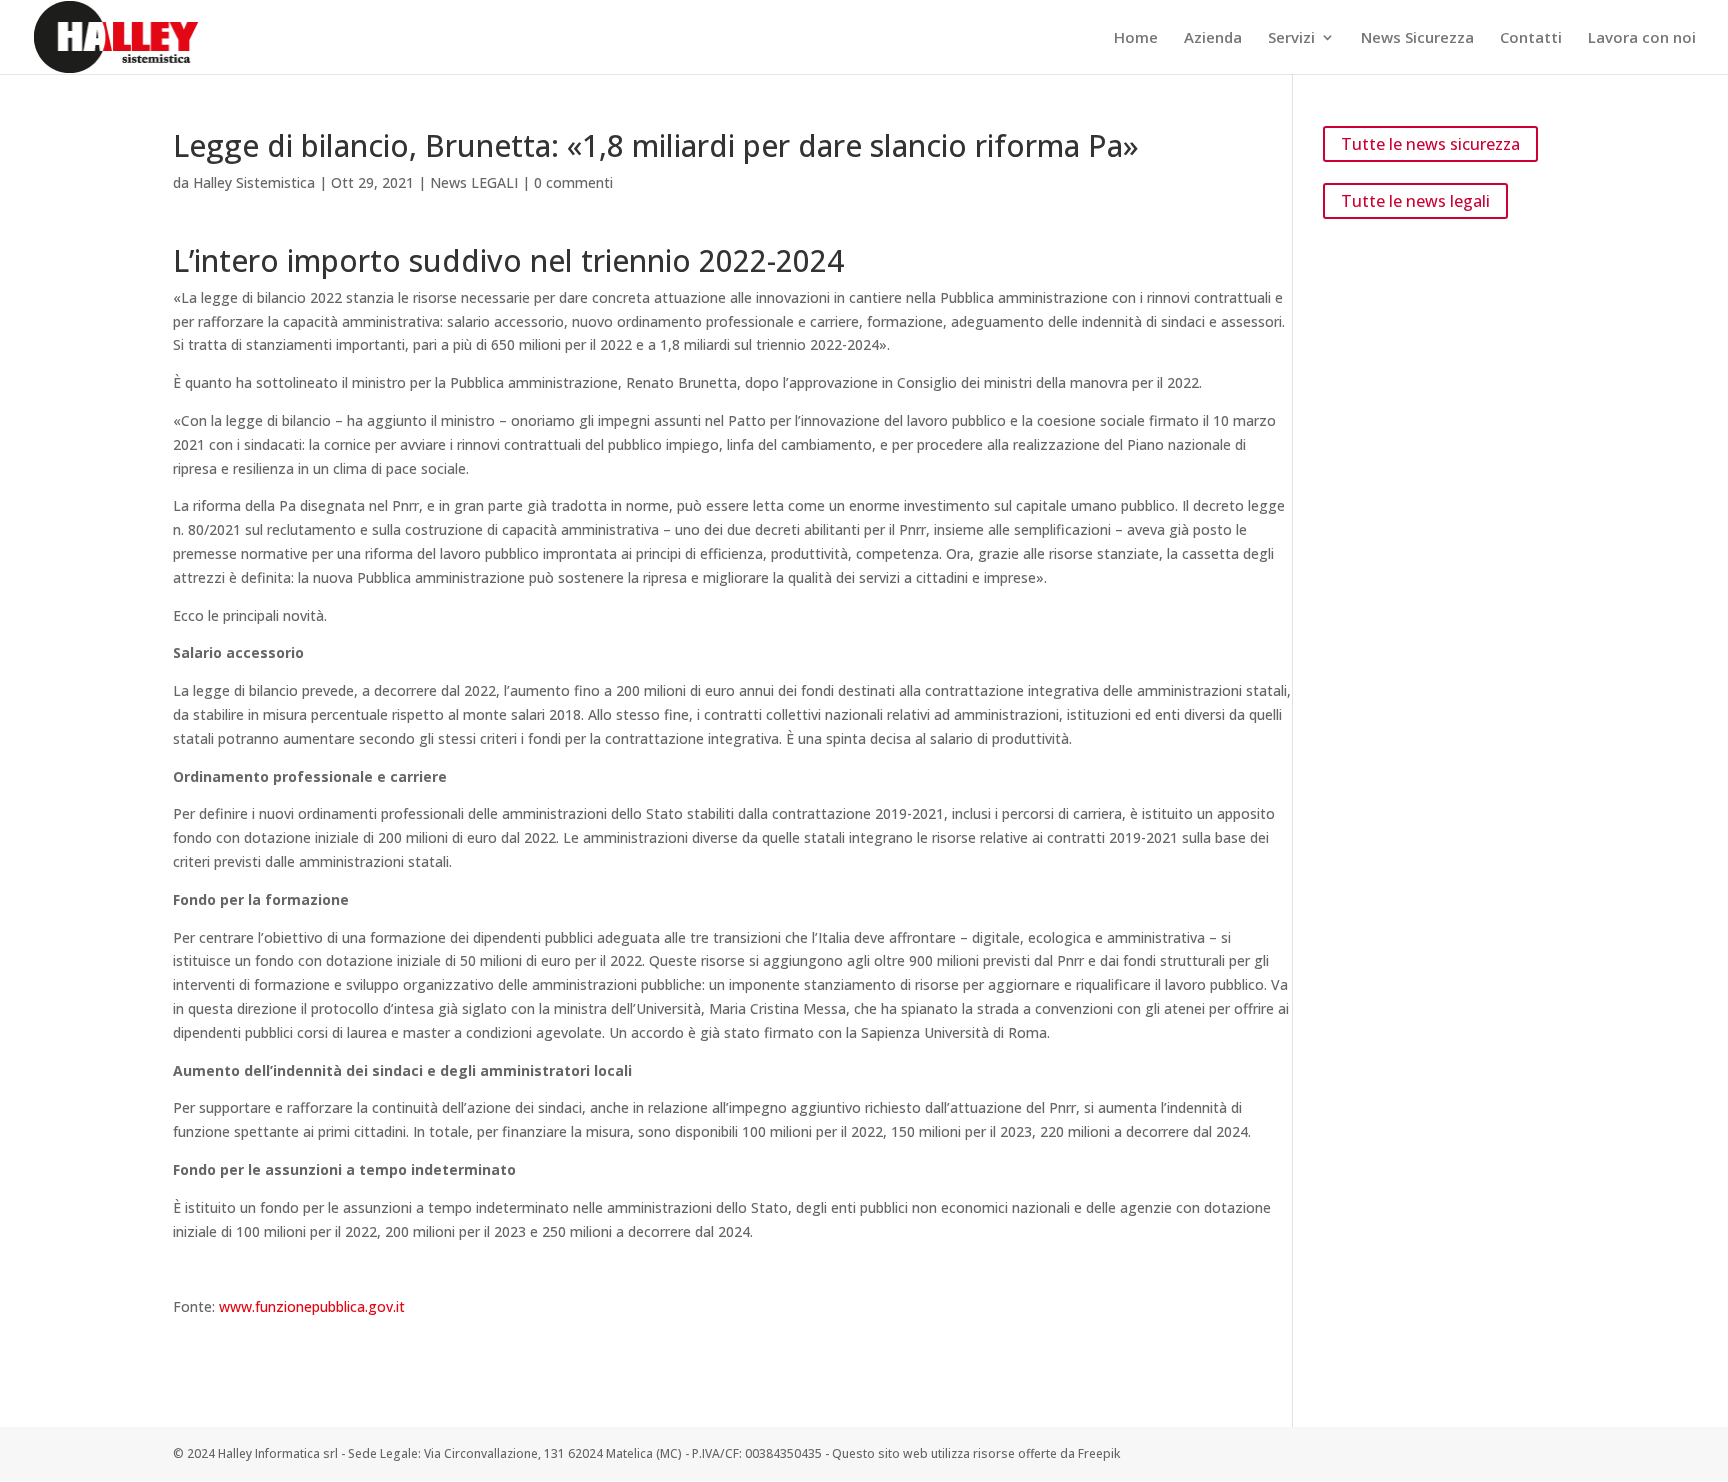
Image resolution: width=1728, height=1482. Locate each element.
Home (1136, 38)
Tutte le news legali (1415, 201)
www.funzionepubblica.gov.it (312, 1306)
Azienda (1213, 38)
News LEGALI (474, 182)
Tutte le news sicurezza (1430, 144)
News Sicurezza (1417, 38)
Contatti (1531, 38)
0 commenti (573, 182)
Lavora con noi (1642, 38)
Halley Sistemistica (254, 182)
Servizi (1291, 38)
